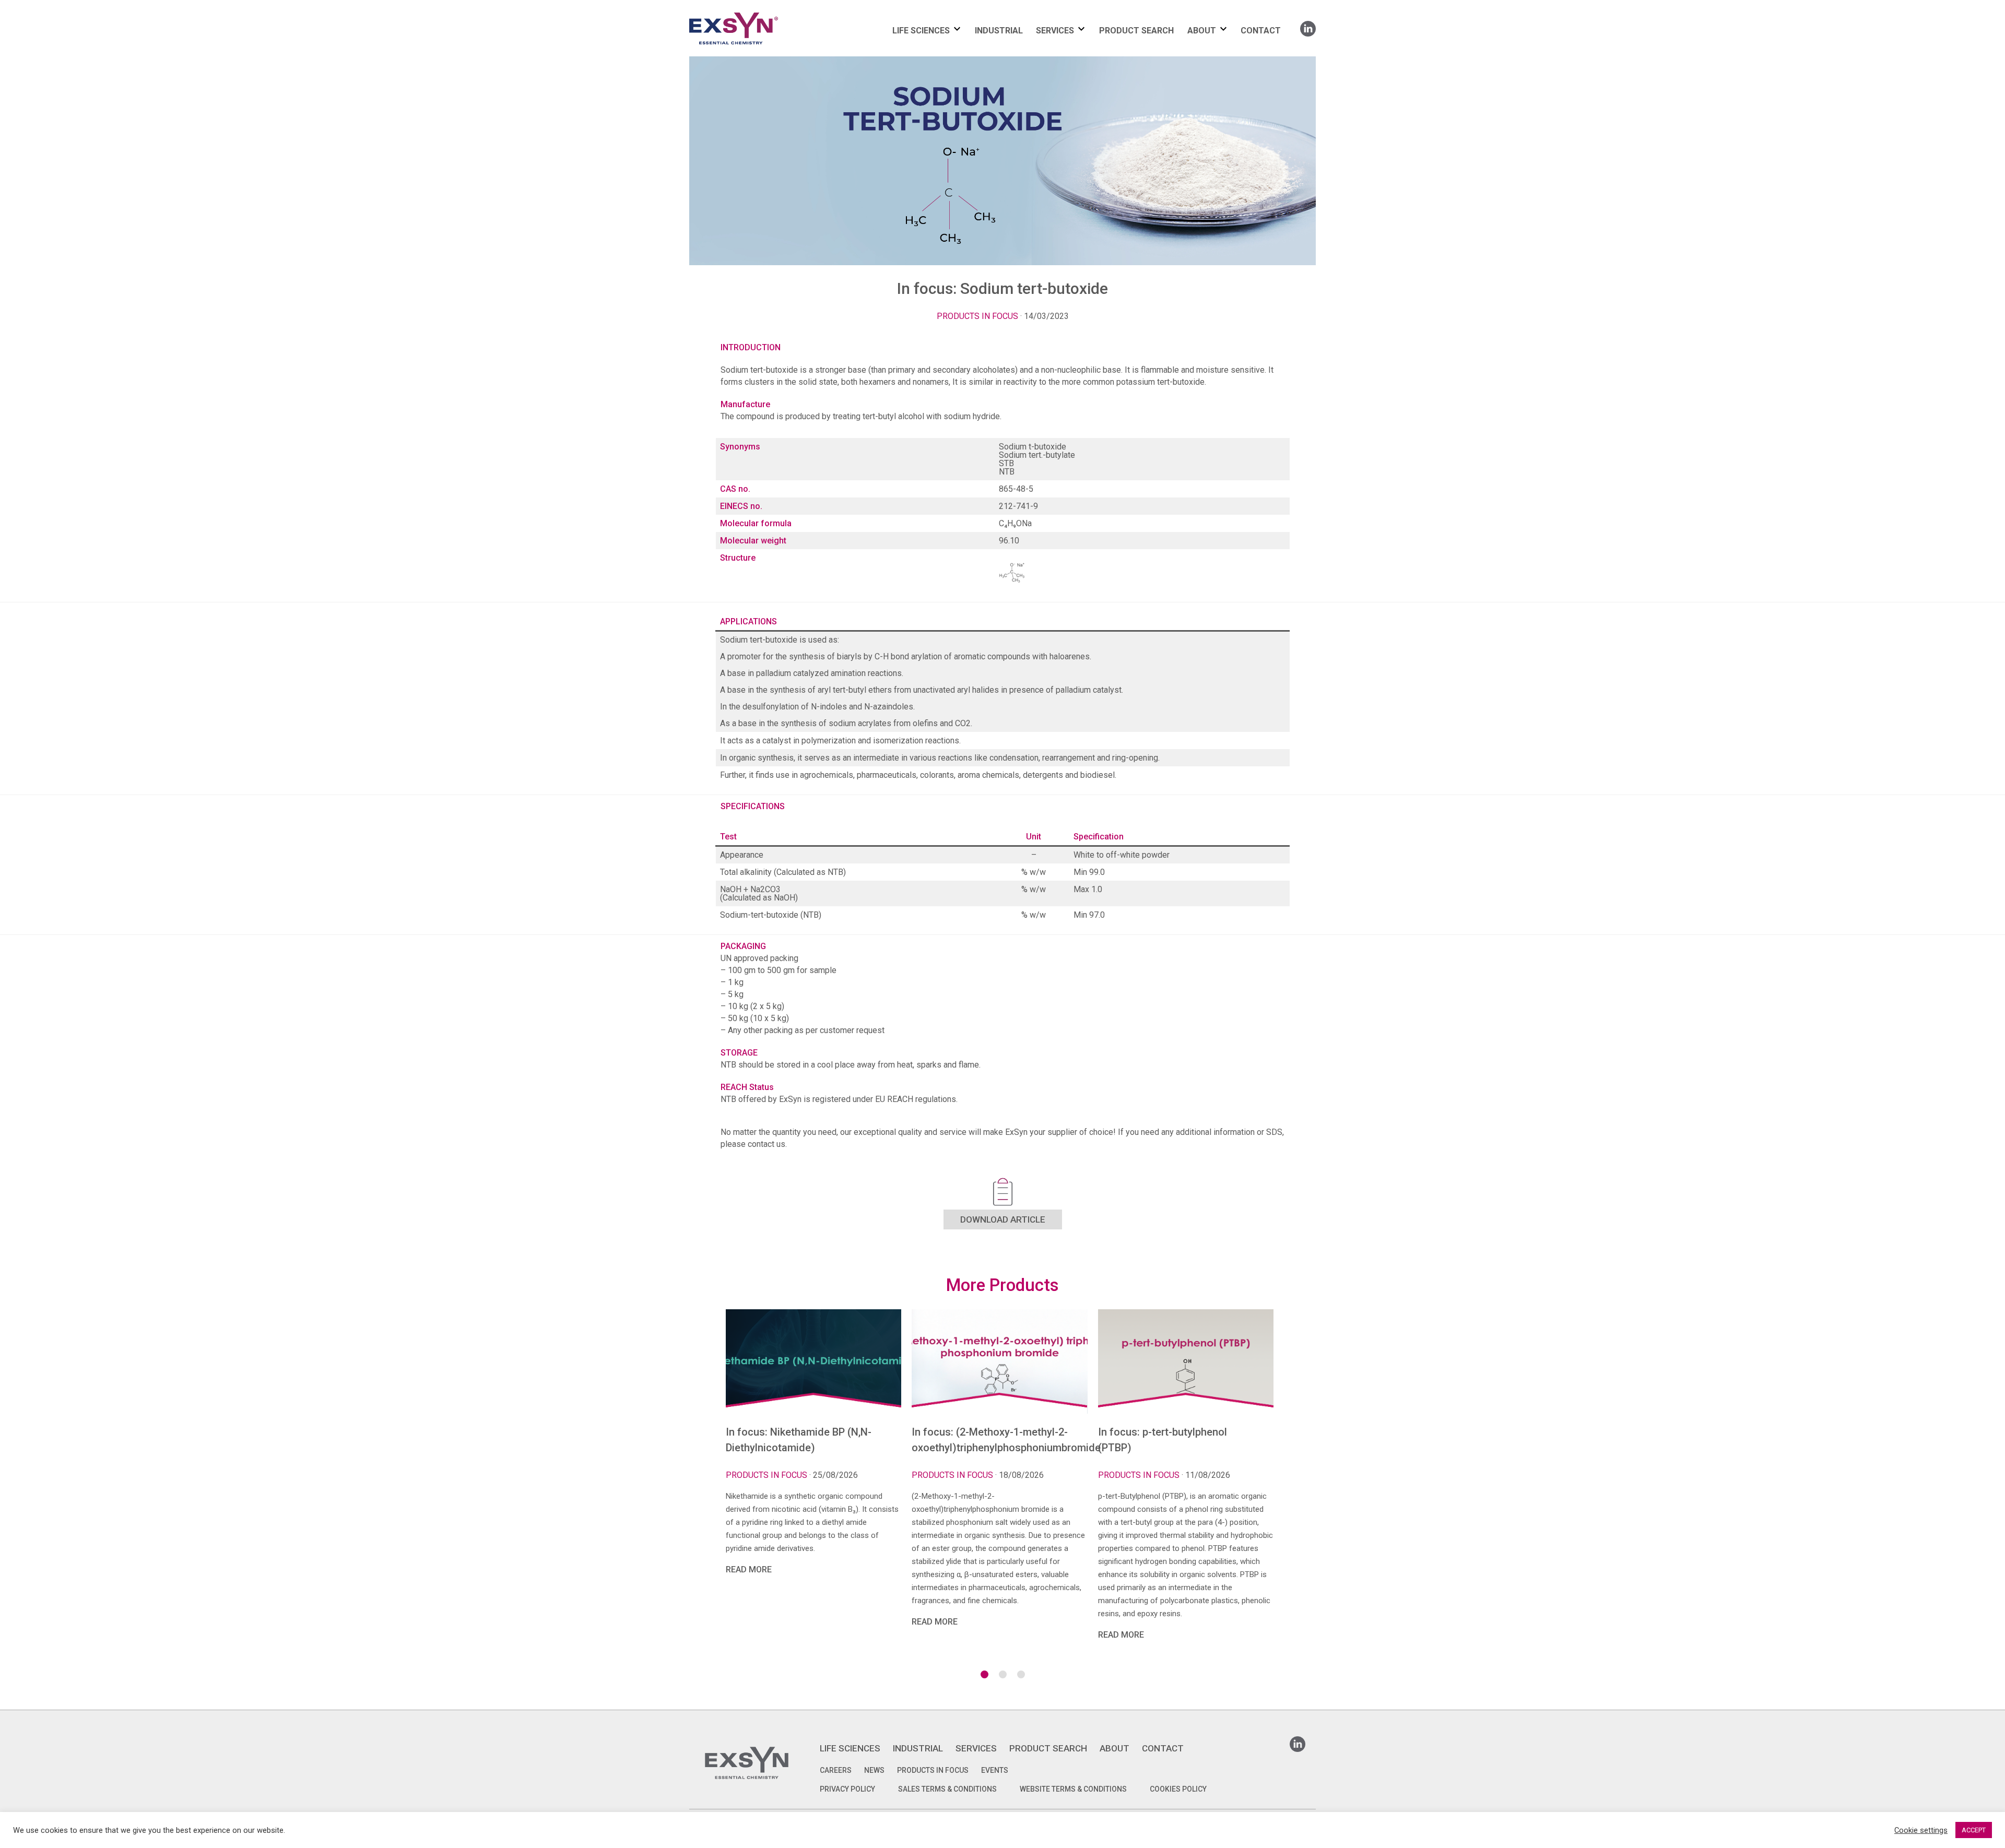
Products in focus (977, 316)
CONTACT (1261, 31)
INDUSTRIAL (999, 31)
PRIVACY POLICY (847, 1789)
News (874, 1770)
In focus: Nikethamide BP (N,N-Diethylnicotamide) (799, 1440)
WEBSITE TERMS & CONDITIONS (1073, 1789)
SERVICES (1055, 31)
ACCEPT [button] (1974, 1830)
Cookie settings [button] (1921, 1830)
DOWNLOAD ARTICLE (1003, 1219)
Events (995, 1770)
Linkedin (1308, 25)
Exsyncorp (759, 12)
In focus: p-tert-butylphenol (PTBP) (1163, 1440)
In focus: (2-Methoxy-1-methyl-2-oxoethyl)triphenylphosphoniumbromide (999, 1440)
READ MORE (749, 1569)
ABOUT (1202, 31)
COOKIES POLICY (1178, 1789)
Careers (836, 1770)
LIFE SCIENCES (921, 31)
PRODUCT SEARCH (1136, 31)
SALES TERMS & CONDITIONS (947, 1789)
